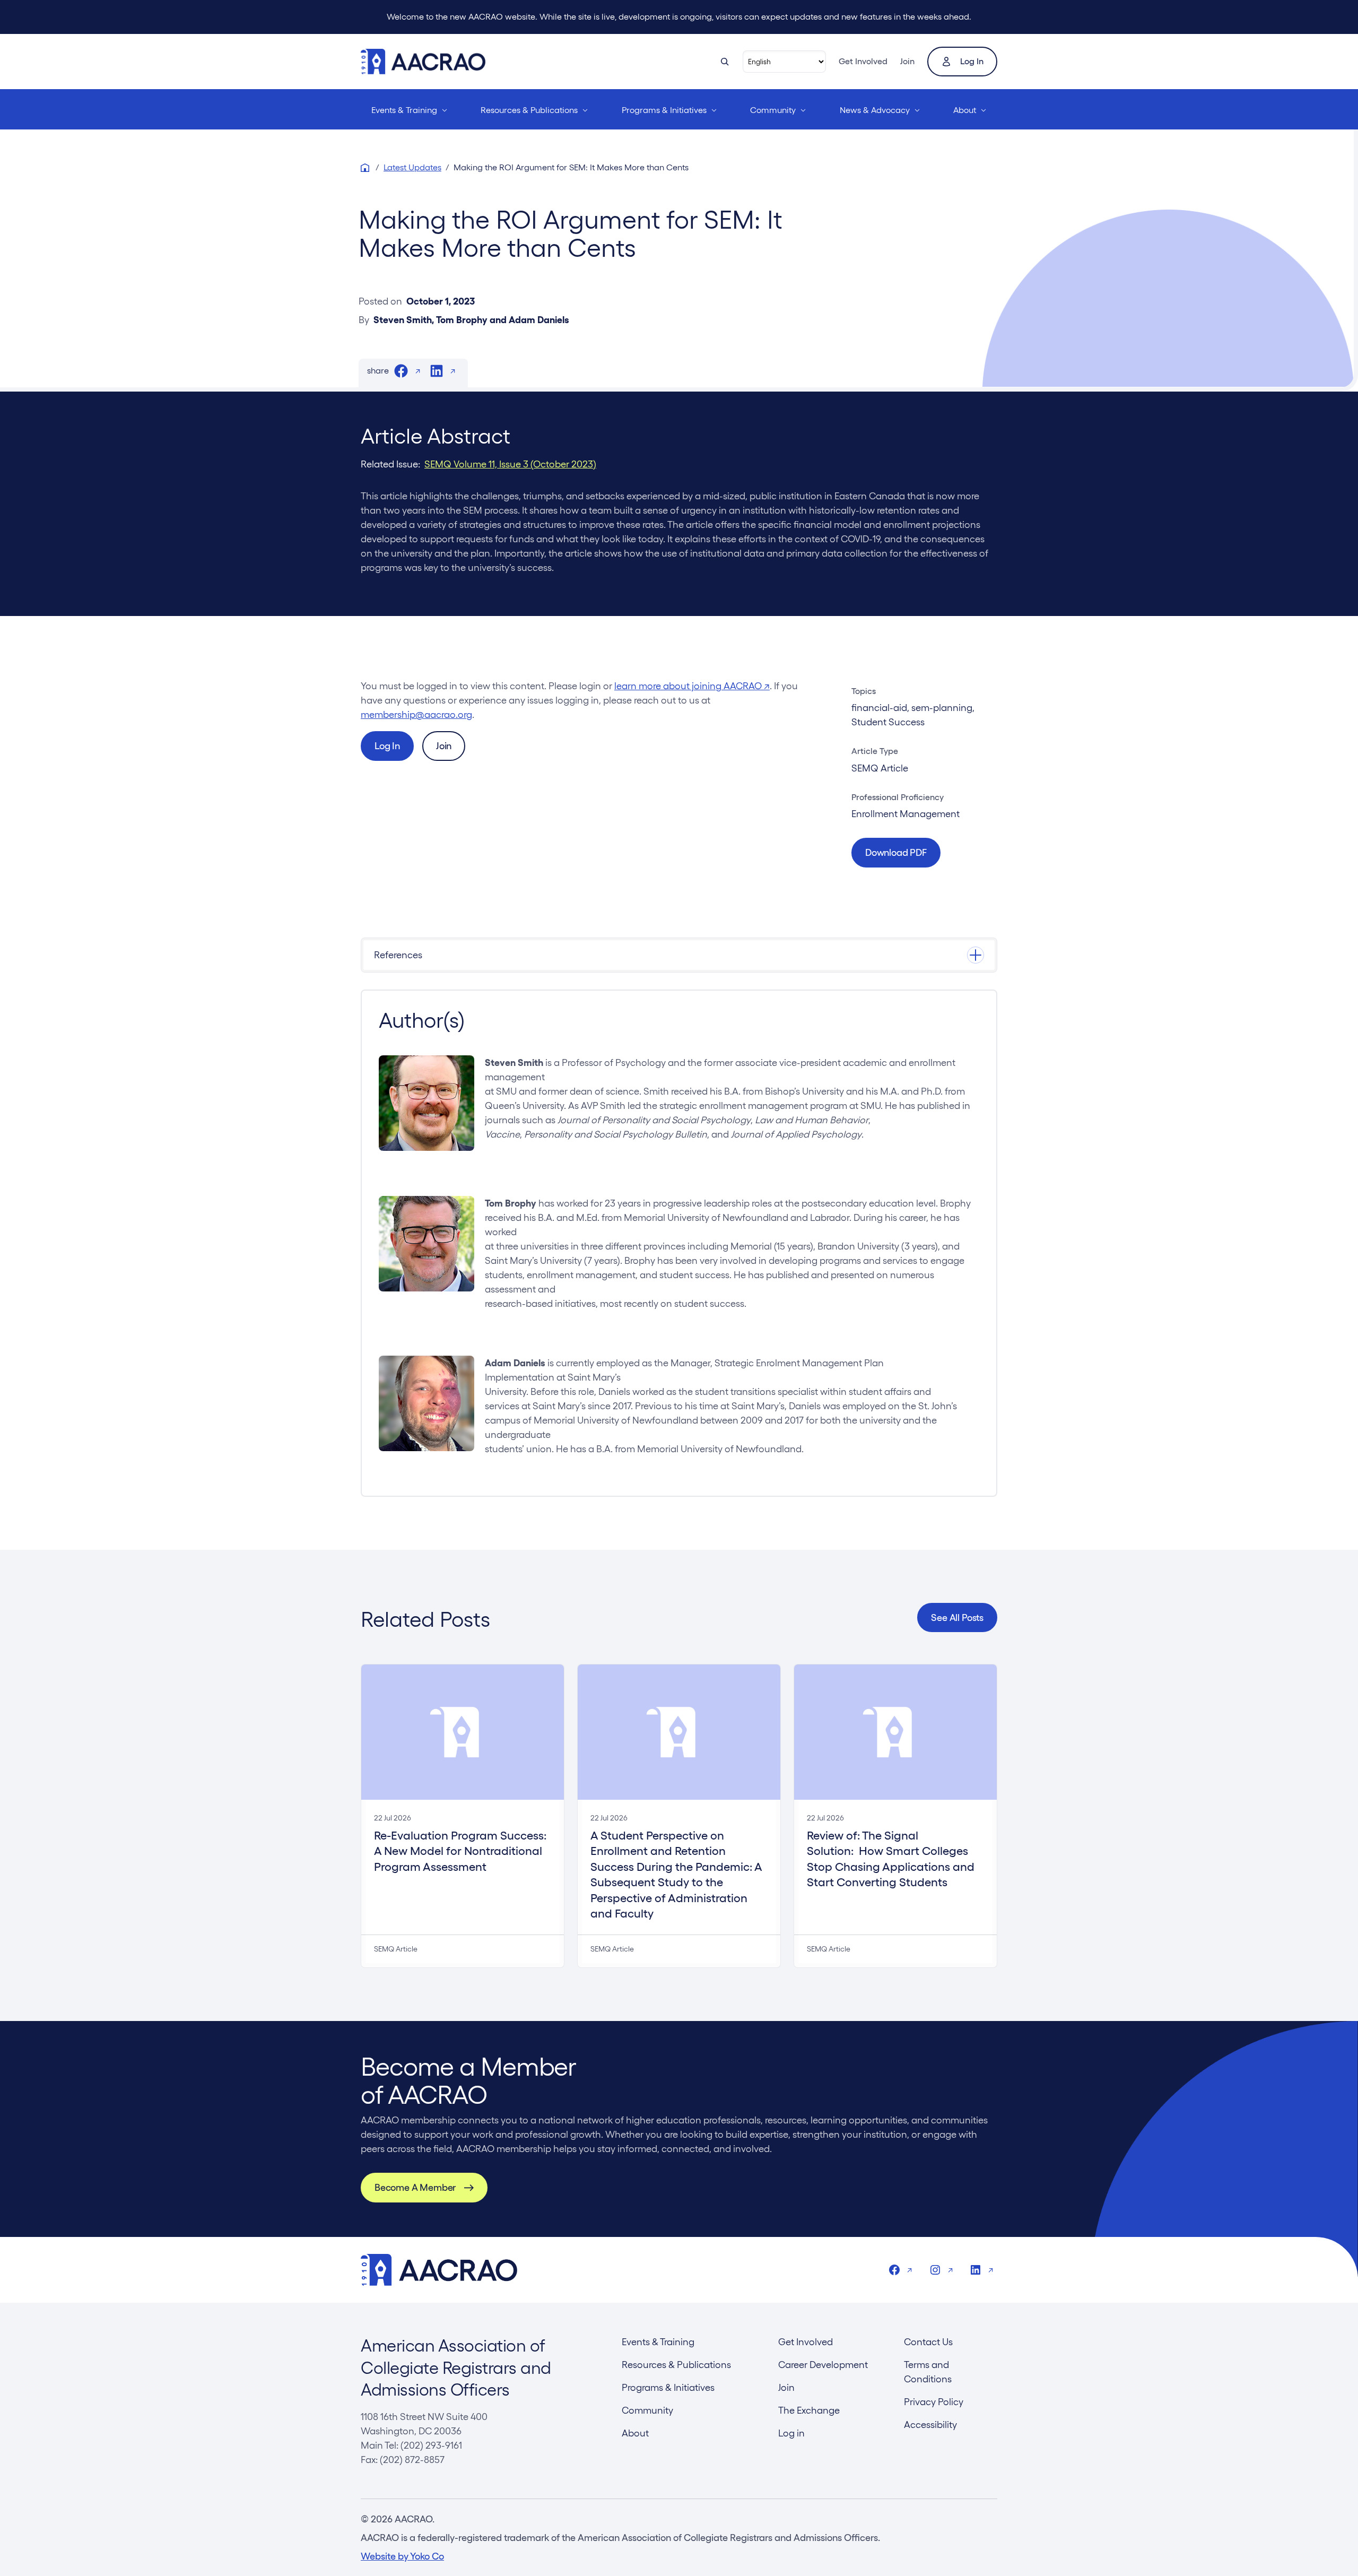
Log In (387, 746)
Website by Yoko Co (402, 2556)
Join (907, 61)
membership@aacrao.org (416, 714)
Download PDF (896, 852)
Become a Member (415, 2187)
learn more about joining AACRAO (692, 686)
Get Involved (863, 61)
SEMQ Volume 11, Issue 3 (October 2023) (510, 464)
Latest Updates (412, 167)
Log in (972, 61)
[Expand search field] (725, 62)
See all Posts (957, 1617)
